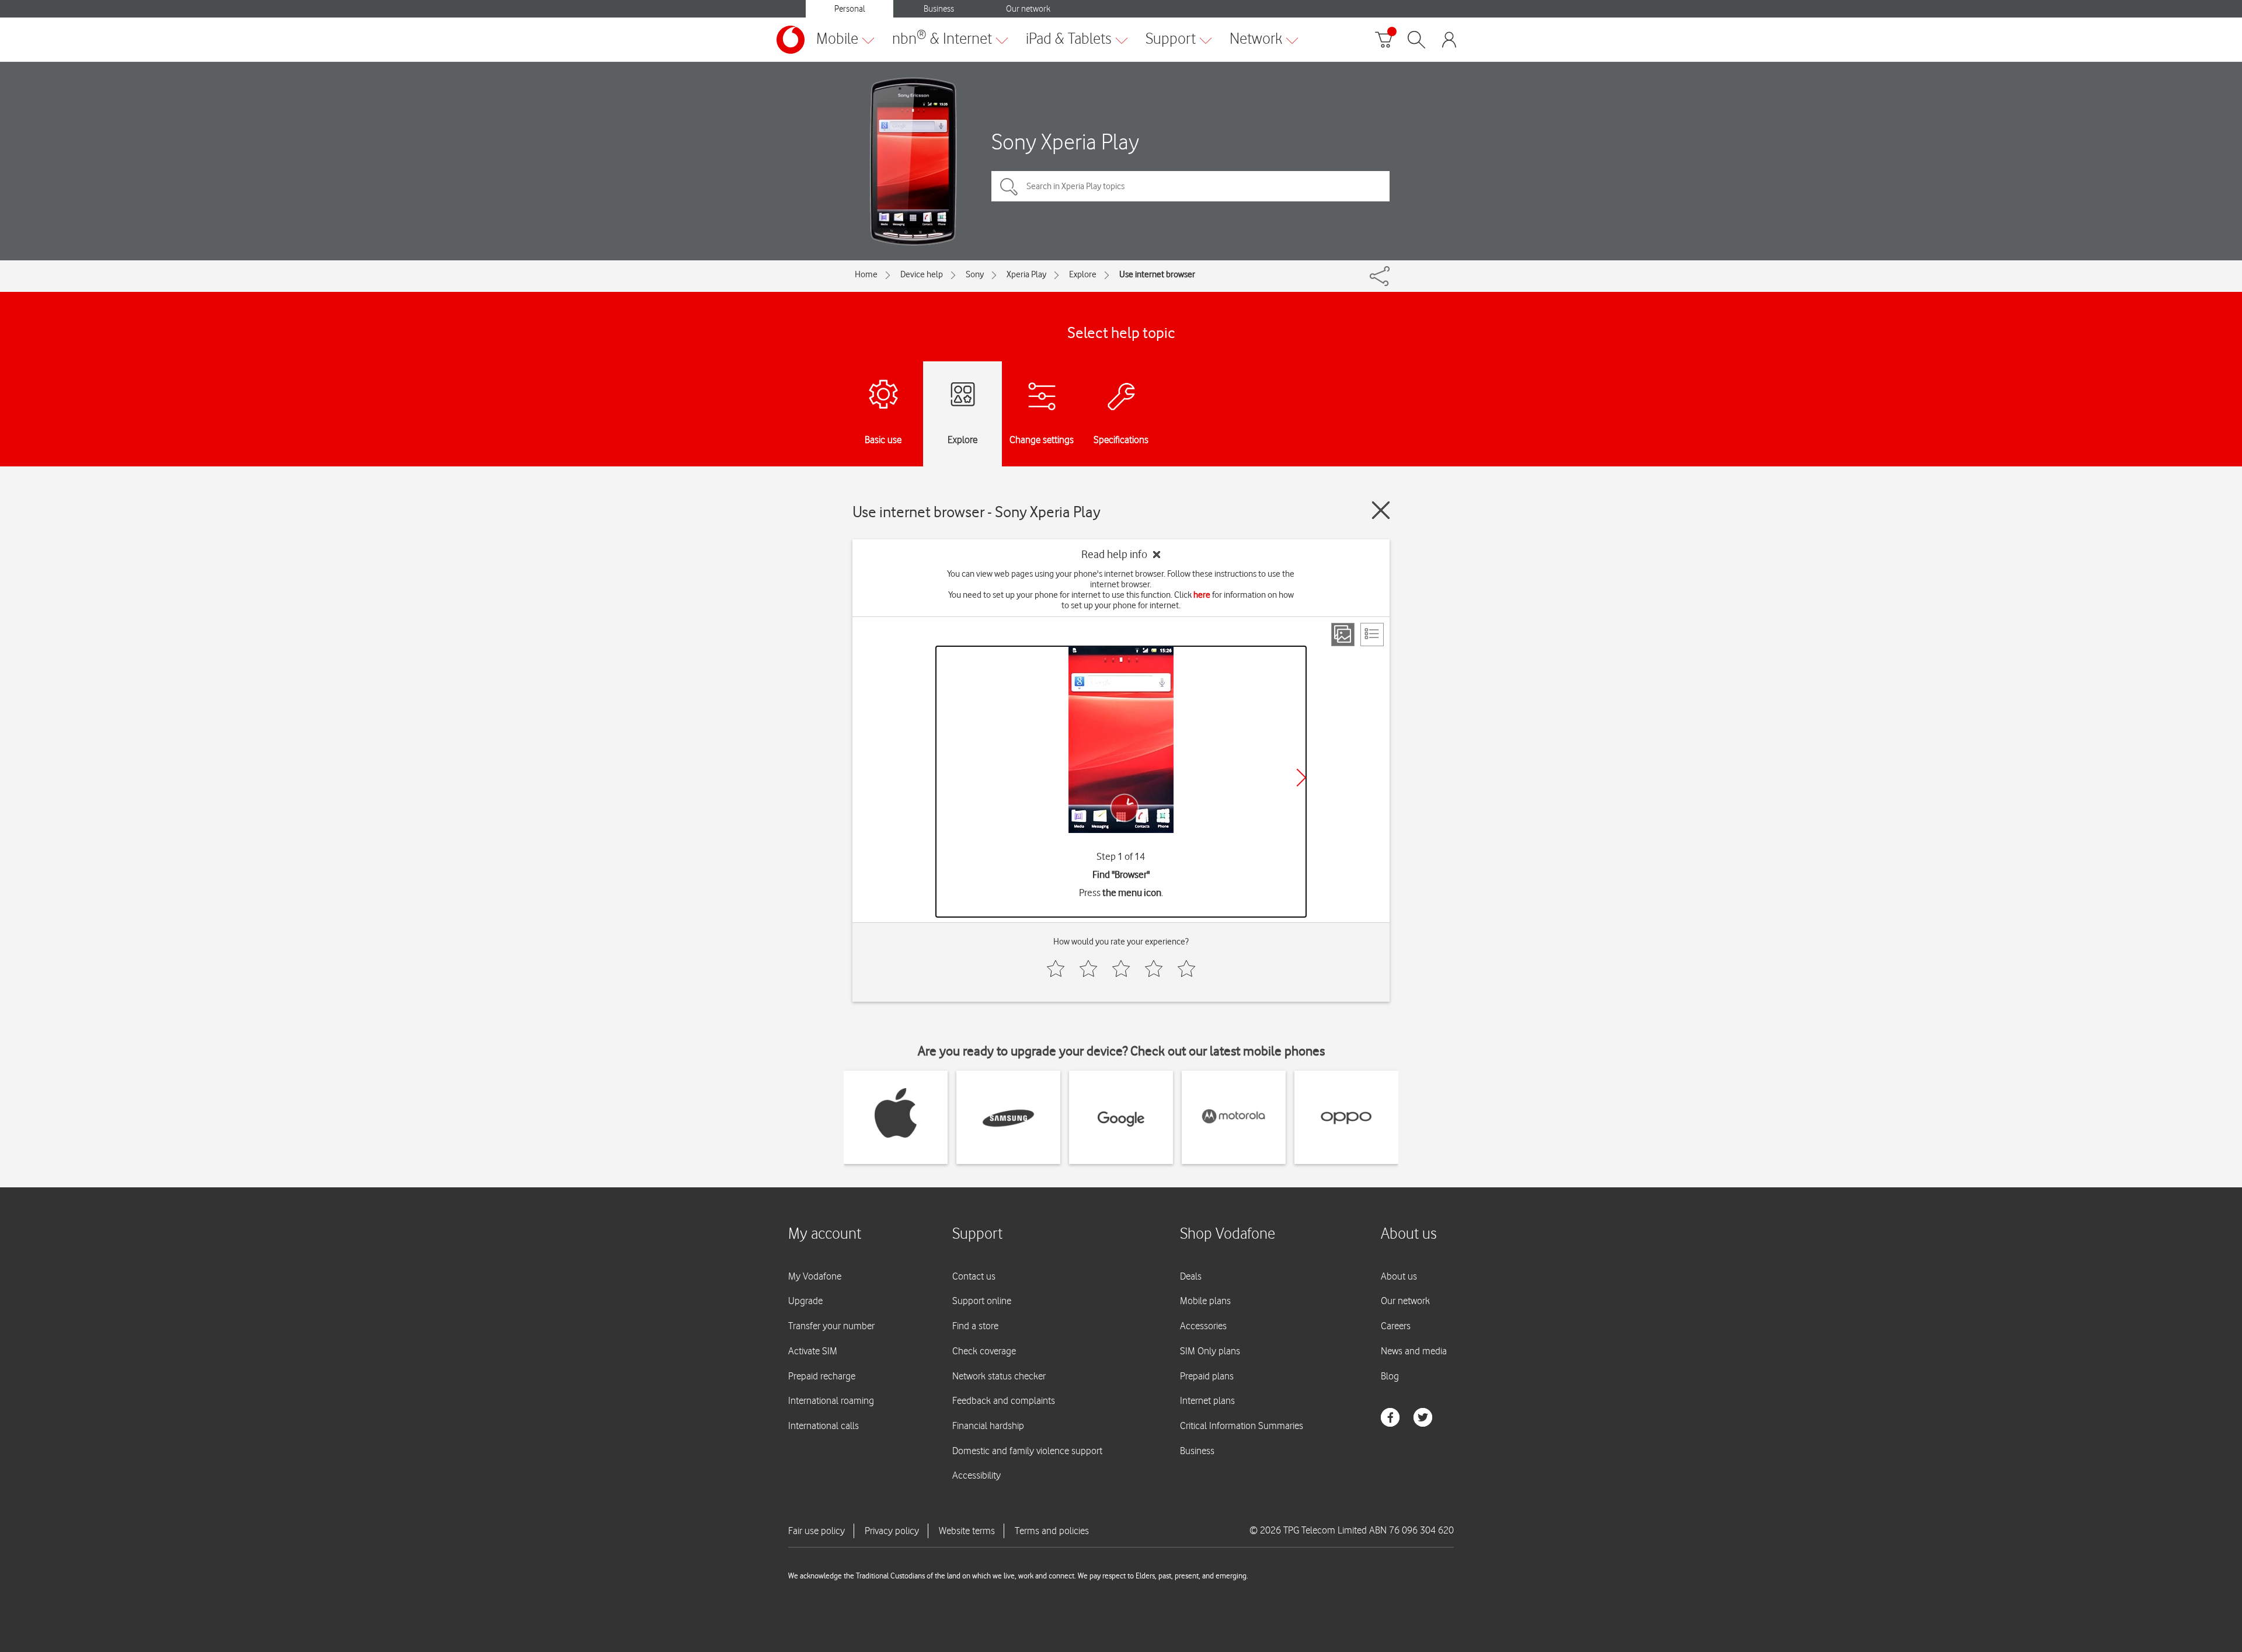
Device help (922, 274)
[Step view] (1343, 635)
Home (866, 274)
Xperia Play (1026, 274)
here (1202, 595)
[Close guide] (1381, 510)
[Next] (1301, 778)
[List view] (1372, 635)
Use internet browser (1157, 274)
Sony (975, 274)
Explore (1083, 274)
